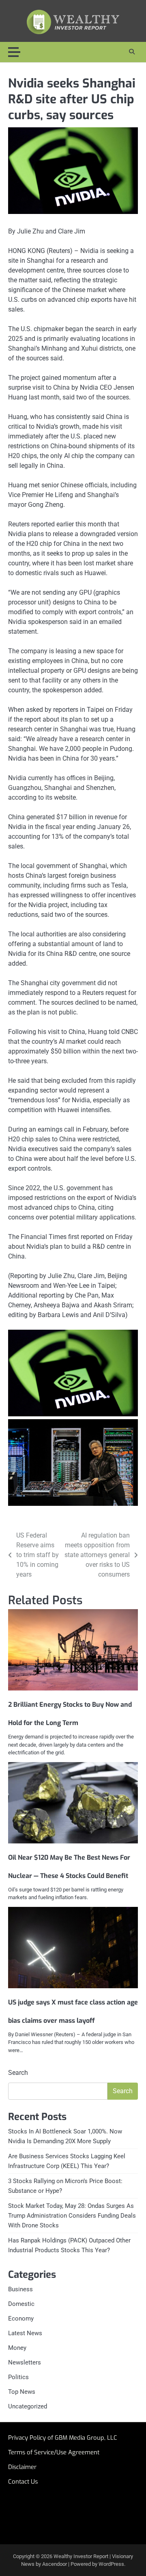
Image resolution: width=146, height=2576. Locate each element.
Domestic (21, 2304)
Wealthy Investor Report (81, 2556)
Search (18, 2073)
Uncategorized (28, 2406)
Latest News (25, 2333)
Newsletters (25, 2362)
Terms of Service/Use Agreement (54, 2452)
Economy (21, 2319)
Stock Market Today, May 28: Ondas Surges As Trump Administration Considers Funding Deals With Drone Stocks (72, 2216)
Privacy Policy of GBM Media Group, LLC (63, 2438)
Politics (18, 2377)
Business (20, 2289)
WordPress (111, 2564)
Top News (22, 2392)
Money (17, 2348)
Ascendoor (55, 2564)
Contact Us (23, 2482)
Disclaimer (22, 2467)
